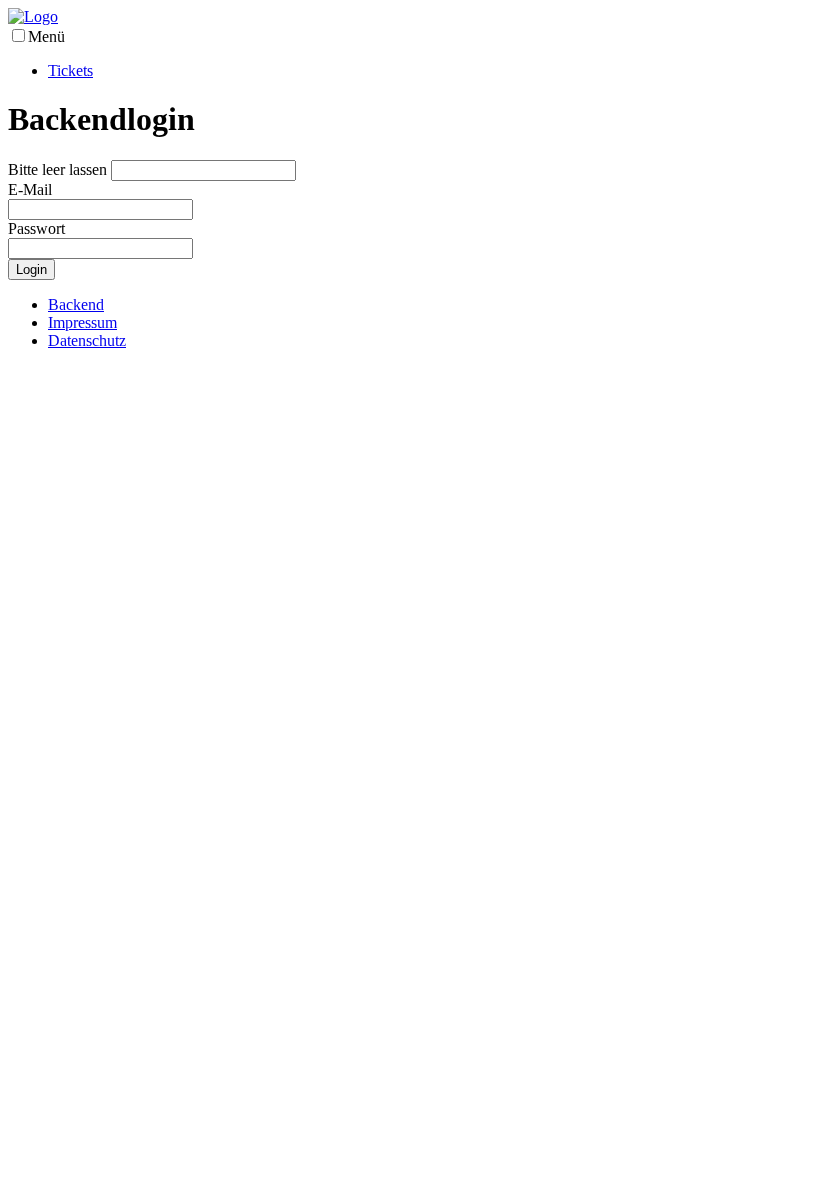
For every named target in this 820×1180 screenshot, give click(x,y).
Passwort (36, 228)
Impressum (82, 322)
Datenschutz (87, 340)
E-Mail (30, 189)
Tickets (70, 70)
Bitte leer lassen (57, 169)
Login (31, 269)
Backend (76, 304)
